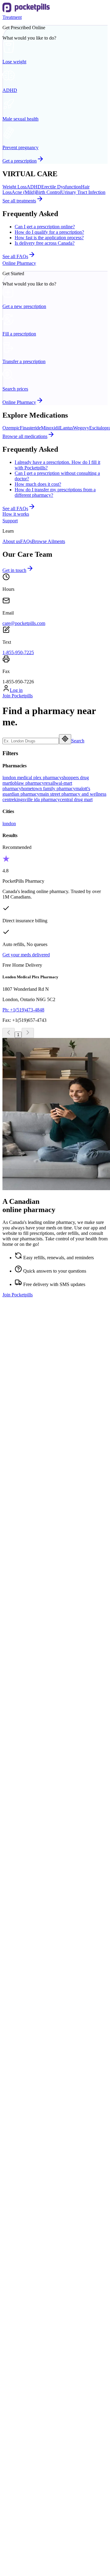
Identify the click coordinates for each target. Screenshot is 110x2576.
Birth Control (48, 192)
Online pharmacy (31, 2030)
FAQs (26, 541)
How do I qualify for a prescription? (49, 232)
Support (10, 521)
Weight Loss (15, 187)
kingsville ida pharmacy (37, 799)
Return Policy (16, 2512)
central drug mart (76, 799)
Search (78, 741)
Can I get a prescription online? (45, 227)
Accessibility (27, 2337)
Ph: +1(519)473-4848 (23, 1010)
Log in (16, 690)
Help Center (26, 2326)
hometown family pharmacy (48, 789)
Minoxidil (50, 428)
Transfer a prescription (36, 2036)
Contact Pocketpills (33, 2320)
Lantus (66, 428)
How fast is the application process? (49, 238)
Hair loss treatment (33, 1896)
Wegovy (81, 428)
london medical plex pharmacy (32, 778)
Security (10, 2479)
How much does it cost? (38, 484)
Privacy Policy (16, 2501)
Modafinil (24, 2181)
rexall (50, 783)
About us (11, 541)
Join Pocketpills (18, 696)
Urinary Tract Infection (83, 192)
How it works (16, 514)
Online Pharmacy (19, 263)
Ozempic (11, 428)
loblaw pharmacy (28, 783)
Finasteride (30, 428)
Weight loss (26, 1891)
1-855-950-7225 (18, 652)
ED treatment (28, 1902)
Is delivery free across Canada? (45, 243)
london (9, 824)
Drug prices (26, 2047)
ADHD (34, 187)
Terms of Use (15, 2490)
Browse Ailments (48, 541)
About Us (24, 2315)
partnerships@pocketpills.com (31, 1612)
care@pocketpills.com (24, 623)
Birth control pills (31, 1907)
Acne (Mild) (24, 192)
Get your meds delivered (26, 955)
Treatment (12, 17)
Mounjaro (24, 2186)
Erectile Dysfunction (61, 187)
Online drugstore (31, 2041)
